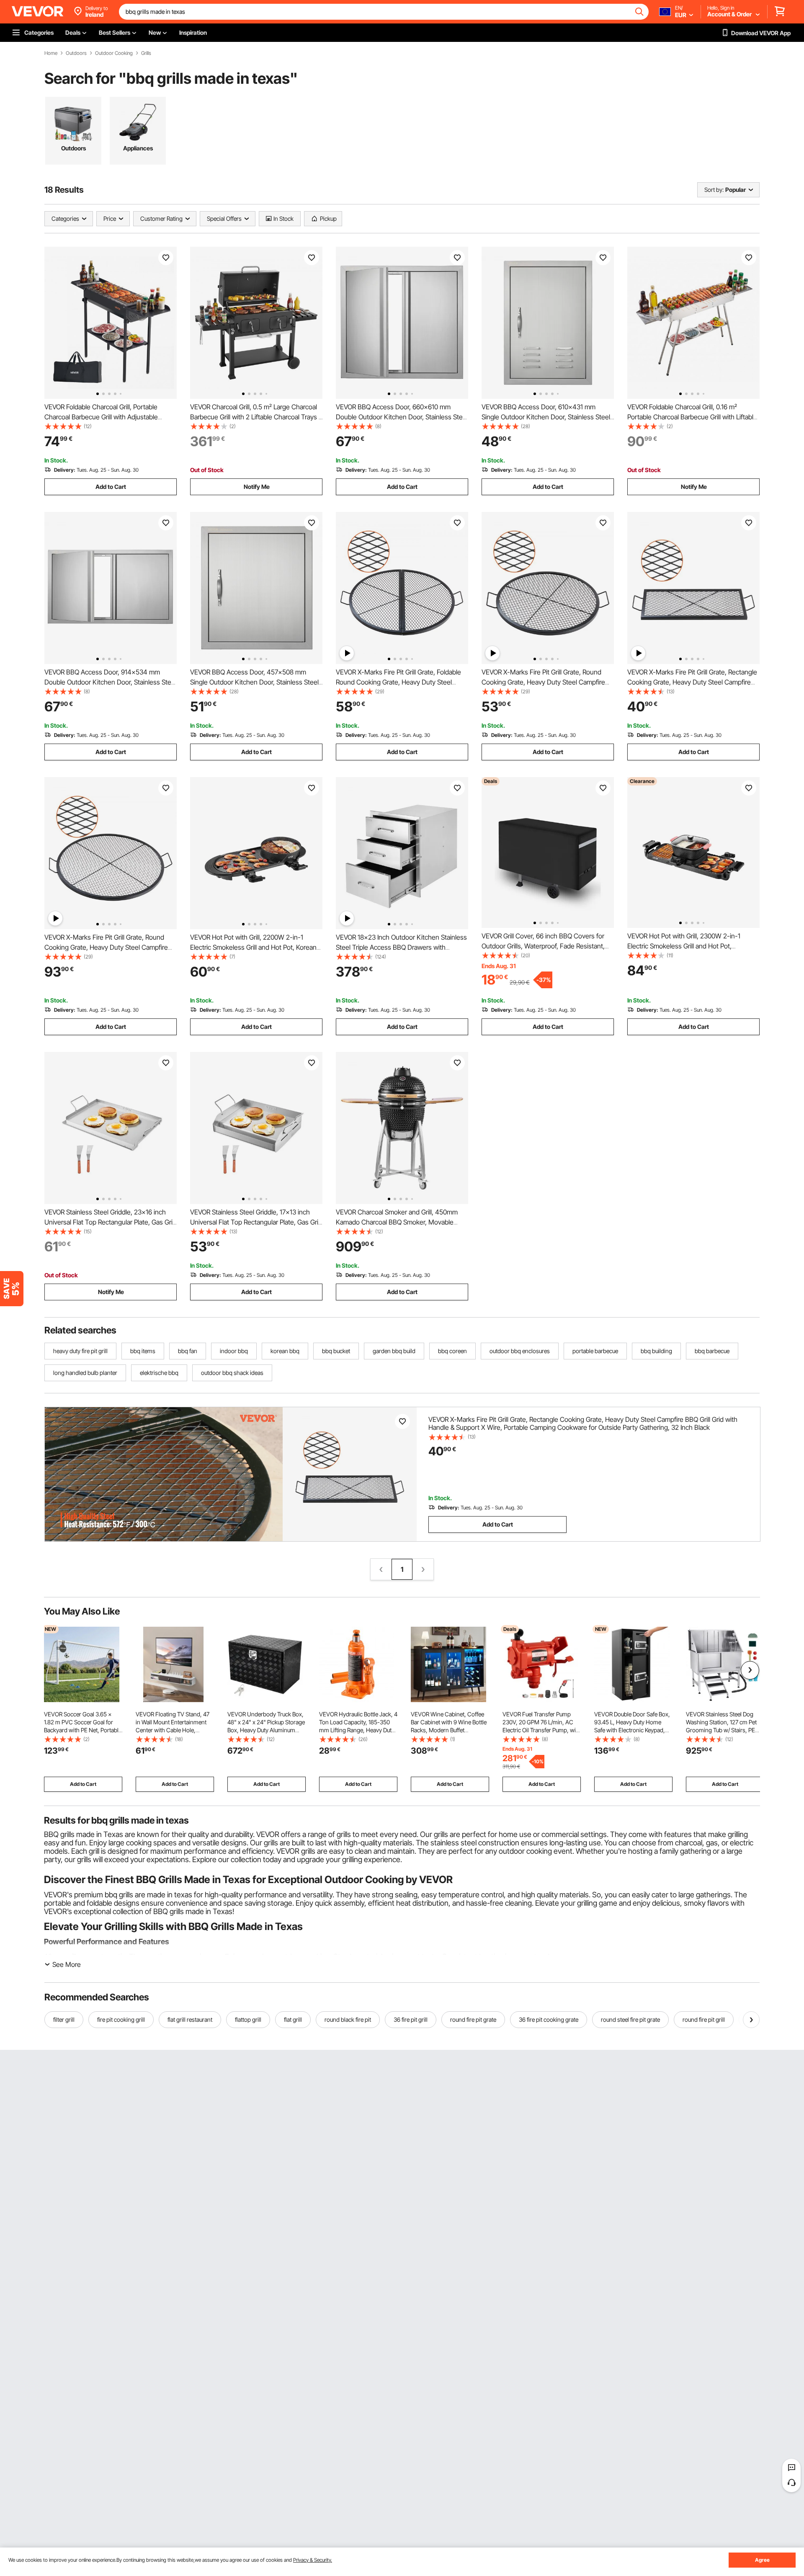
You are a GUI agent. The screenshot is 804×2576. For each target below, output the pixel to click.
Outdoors (76, 53)
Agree (762, 2560)
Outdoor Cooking (114, 53)
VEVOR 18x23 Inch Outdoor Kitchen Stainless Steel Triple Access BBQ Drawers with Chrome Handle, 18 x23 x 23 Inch (401, 947)
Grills (146, 53)
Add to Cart (111, 487)
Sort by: (714, 190)
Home (51, 53)
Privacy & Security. (313, 2560)
